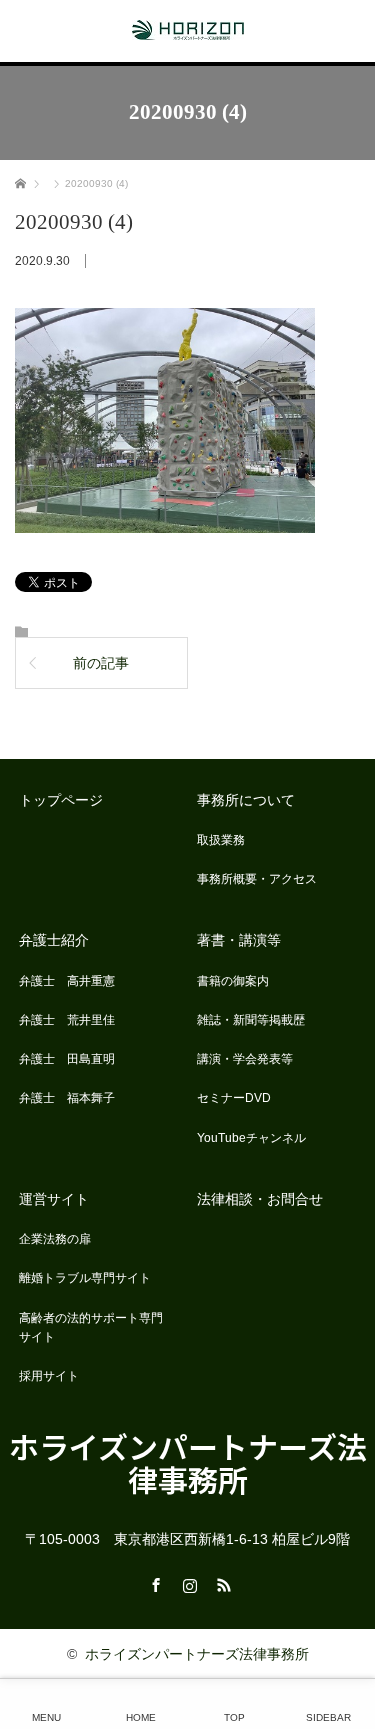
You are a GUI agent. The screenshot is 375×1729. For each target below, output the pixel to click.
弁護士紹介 (54, 940)
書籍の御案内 (233, 981)
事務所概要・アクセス (257, 879)
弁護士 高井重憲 (67, 981)
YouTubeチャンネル (251, 1138)
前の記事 (101, 663)
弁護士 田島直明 (67, 1059)
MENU (46, 1717)
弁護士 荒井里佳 (67, 1020)
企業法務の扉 (55, 1239)
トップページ (61, 800)
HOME (141, 1717)
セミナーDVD (234, 1098)
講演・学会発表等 (245, 1059)
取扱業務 (221, 840)
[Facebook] (154, 1582)
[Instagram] (188, 1582)
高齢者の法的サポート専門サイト (91, 1327)
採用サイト (49, 1376)
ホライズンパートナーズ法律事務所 (188, 1462)
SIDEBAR (328, 1717)
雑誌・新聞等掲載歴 (251, 1020)
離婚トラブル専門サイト (85, 1278)
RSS (222, 1582)
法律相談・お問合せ (260, 1199)
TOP (234, 1717)
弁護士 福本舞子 (67, 1098)
